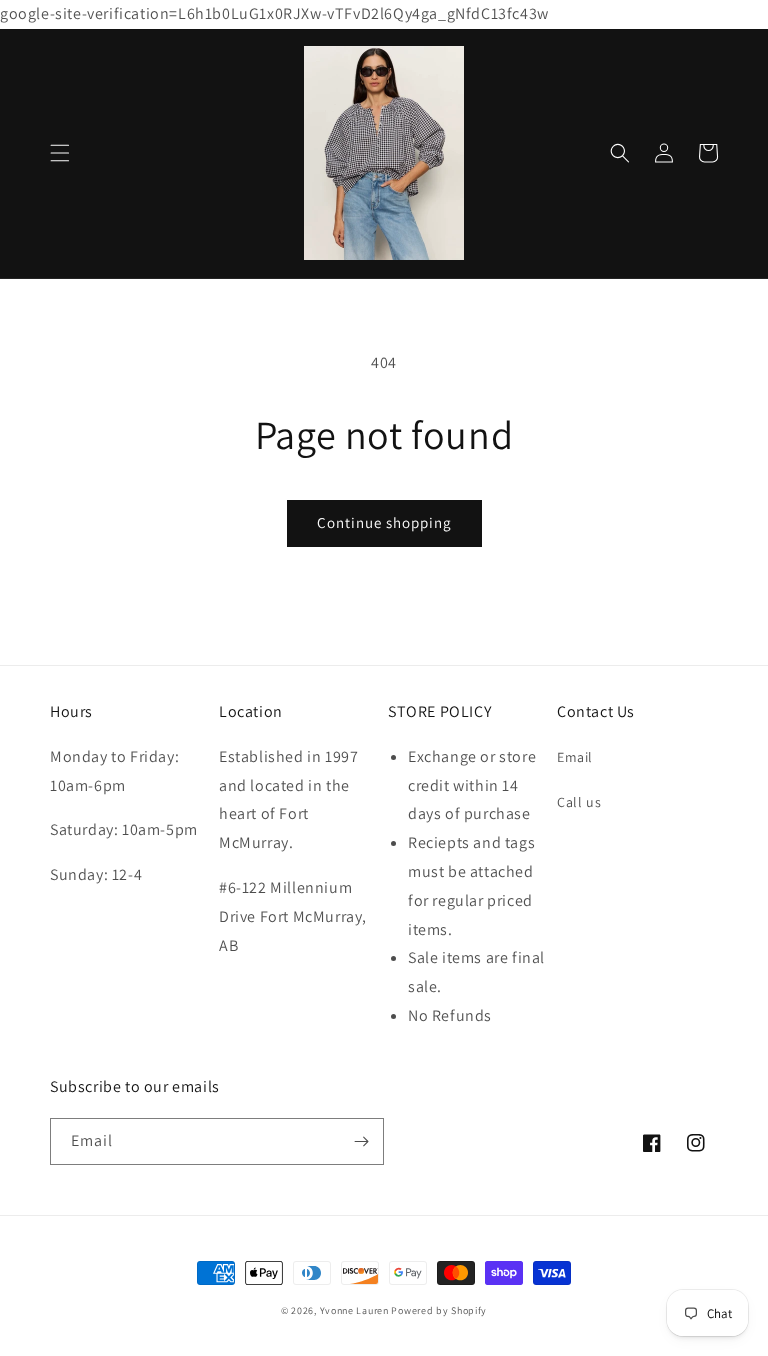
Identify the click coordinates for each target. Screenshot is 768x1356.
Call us (579, 802)
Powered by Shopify (439, 1310)
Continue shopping (384, 522)
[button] (60, 153)
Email (575, 757)
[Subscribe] (361, 1141)
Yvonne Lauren (354, 1310)
